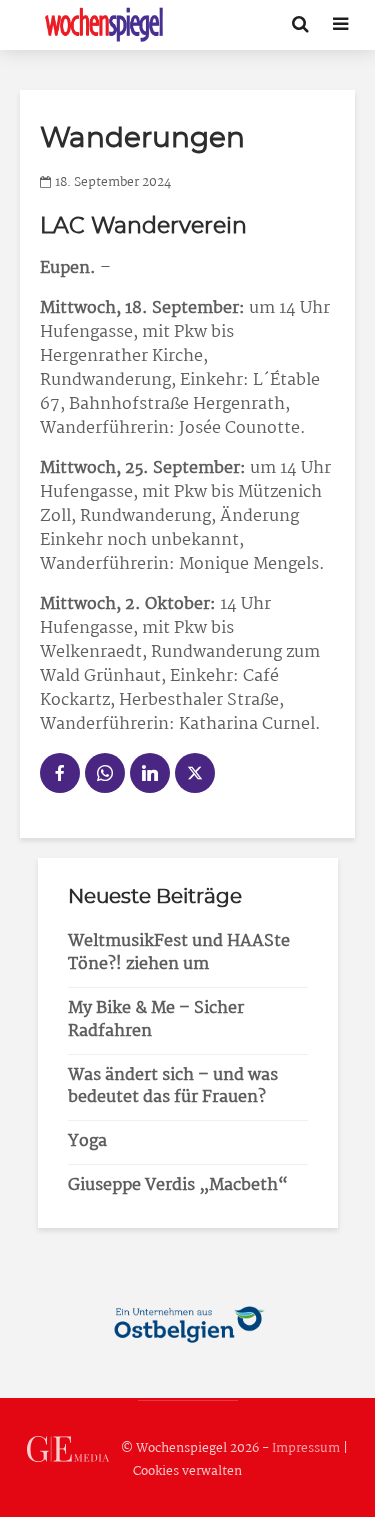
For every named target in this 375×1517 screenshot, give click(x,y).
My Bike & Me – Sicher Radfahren (156, 1020)
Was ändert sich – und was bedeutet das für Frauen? (173, 1087)
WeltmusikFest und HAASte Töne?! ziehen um (179, 953)
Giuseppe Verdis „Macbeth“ (178, 1185)
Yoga (87, 1141)
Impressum (306, 1448)
